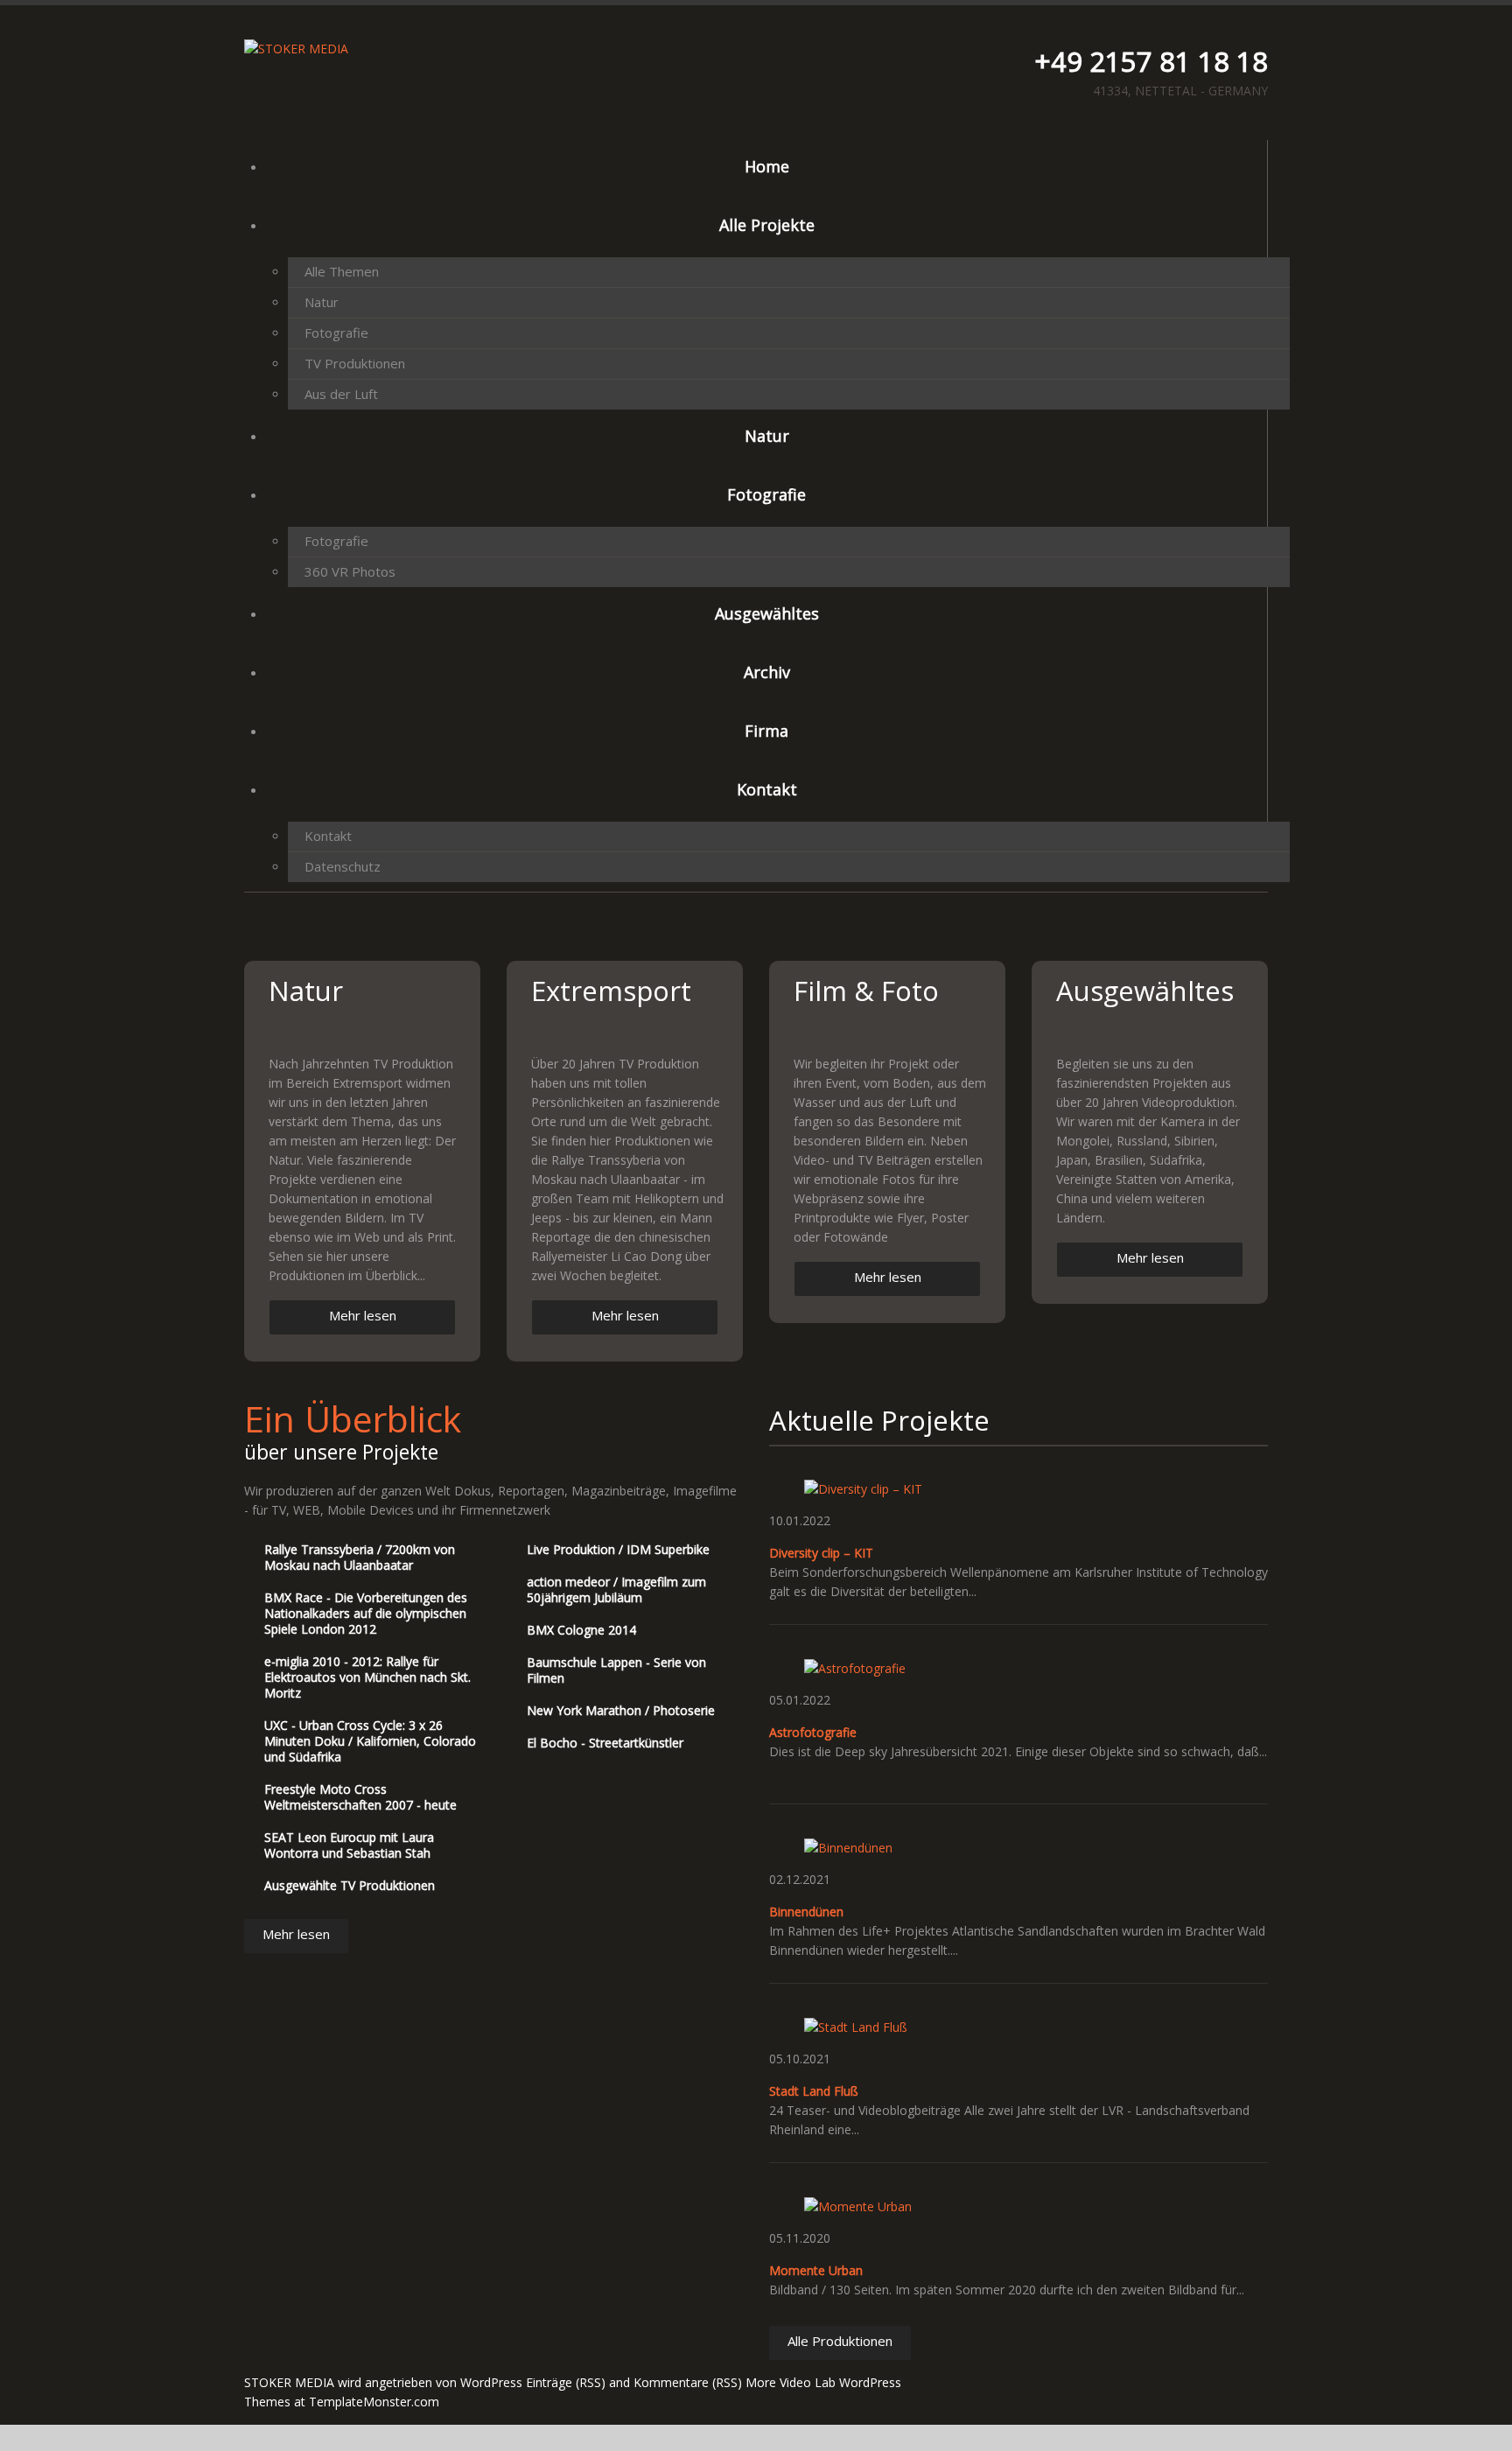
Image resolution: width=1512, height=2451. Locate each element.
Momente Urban (816, 2270)
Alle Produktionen (840, 2341)
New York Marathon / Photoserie (621, 1710)
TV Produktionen (355, 363)
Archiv (767, 672)
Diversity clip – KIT (821, 1553)
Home (767, 166)
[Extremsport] (625, 1029)
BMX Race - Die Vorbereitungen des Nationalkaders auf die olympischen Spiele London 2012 (366, 1613)
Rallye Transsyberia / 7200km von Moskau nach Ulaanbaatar (360, 1557)
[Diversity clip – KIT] (863, 1488)
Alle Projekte (767, 225)
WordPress (491, 2382)
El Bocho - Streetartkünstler (605, 1743)
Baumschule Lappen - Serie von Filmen (616, 1670)
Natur (322, 302)
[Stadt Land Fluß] (856, 2026)
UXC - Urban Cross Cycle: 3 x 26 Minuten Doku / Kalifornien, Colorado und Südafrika (370, 1741)
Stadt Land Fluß (814, 2091)
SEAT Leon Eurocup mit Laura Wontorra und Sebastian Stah (349, 1845)
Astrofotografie (813, 1732)
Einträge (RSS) (566, 2382)
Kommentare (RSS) (688, 2382)
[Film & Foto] (887, 1029)
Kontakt (767, 789)
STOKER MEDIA (289, 2382)
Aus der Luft (341, 394)
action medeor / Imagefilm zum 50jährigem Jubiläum (616, 1590)
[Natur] (362, 1029)
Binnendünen (806, 1912)
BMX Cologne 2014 (581, 1630)
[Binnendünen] (848, 1847)
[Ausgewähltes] (1150, 1029)
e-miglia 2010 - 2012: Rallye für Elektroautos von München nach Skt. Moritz (367, 1677)
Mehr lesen (363, 1315)
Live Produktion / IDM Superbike (618, 1549)
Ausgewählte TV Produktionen (350, 1885)
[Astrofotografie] (855, 1667)
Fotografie (336, 333)
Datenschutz (343, 866)
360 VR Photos (350, 571)
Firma (766, 731)
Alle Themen (342, 271)
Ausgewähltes (767, 613)
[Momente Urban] (858, 2206)
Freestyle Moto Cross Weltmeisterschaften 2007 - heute (360, 1797)
